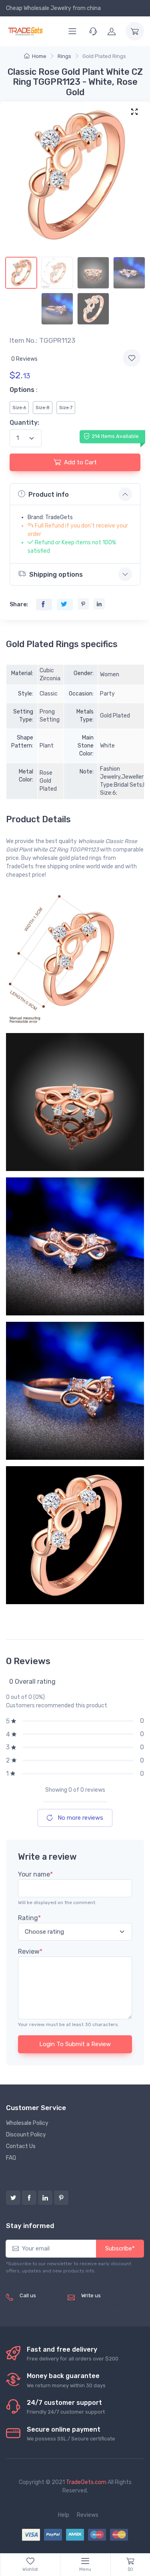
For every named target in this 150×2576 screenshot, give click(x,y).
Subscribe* (120, 2248)
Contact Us (21, 2146)
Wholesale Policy (27, 2123)
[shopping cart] (135, 31)
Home (39, 56)
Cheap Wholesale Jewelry (39, 8)
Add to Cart (80, 462)
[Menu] (72, 31)
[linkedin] (45, 2198)
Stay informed (30, 2226)
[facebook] (29, 2198)
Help (64, 2515)
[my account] (112, 31)
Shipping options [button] (56, 575)
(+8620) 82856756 (34, 2308)
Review (30, 1951)
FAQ (11, 2158)
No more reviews (80, 1818)
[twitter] (13, 2198)
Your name (35, 1874)
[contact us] (93, 31)
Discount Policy (26, 2135)
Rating (29, 1918)
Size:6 (19, 408)
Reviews (88, 2515)
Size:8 (43, 408)
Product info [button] (49, 495)
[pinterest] (61, 2198)
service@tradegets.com (113, 2304)
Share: (19, 605)
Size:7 (66, 408)
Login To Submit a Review (75, 2044)
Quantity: (24, 423)
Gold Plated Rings (104, 56)
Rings (64, 56)
